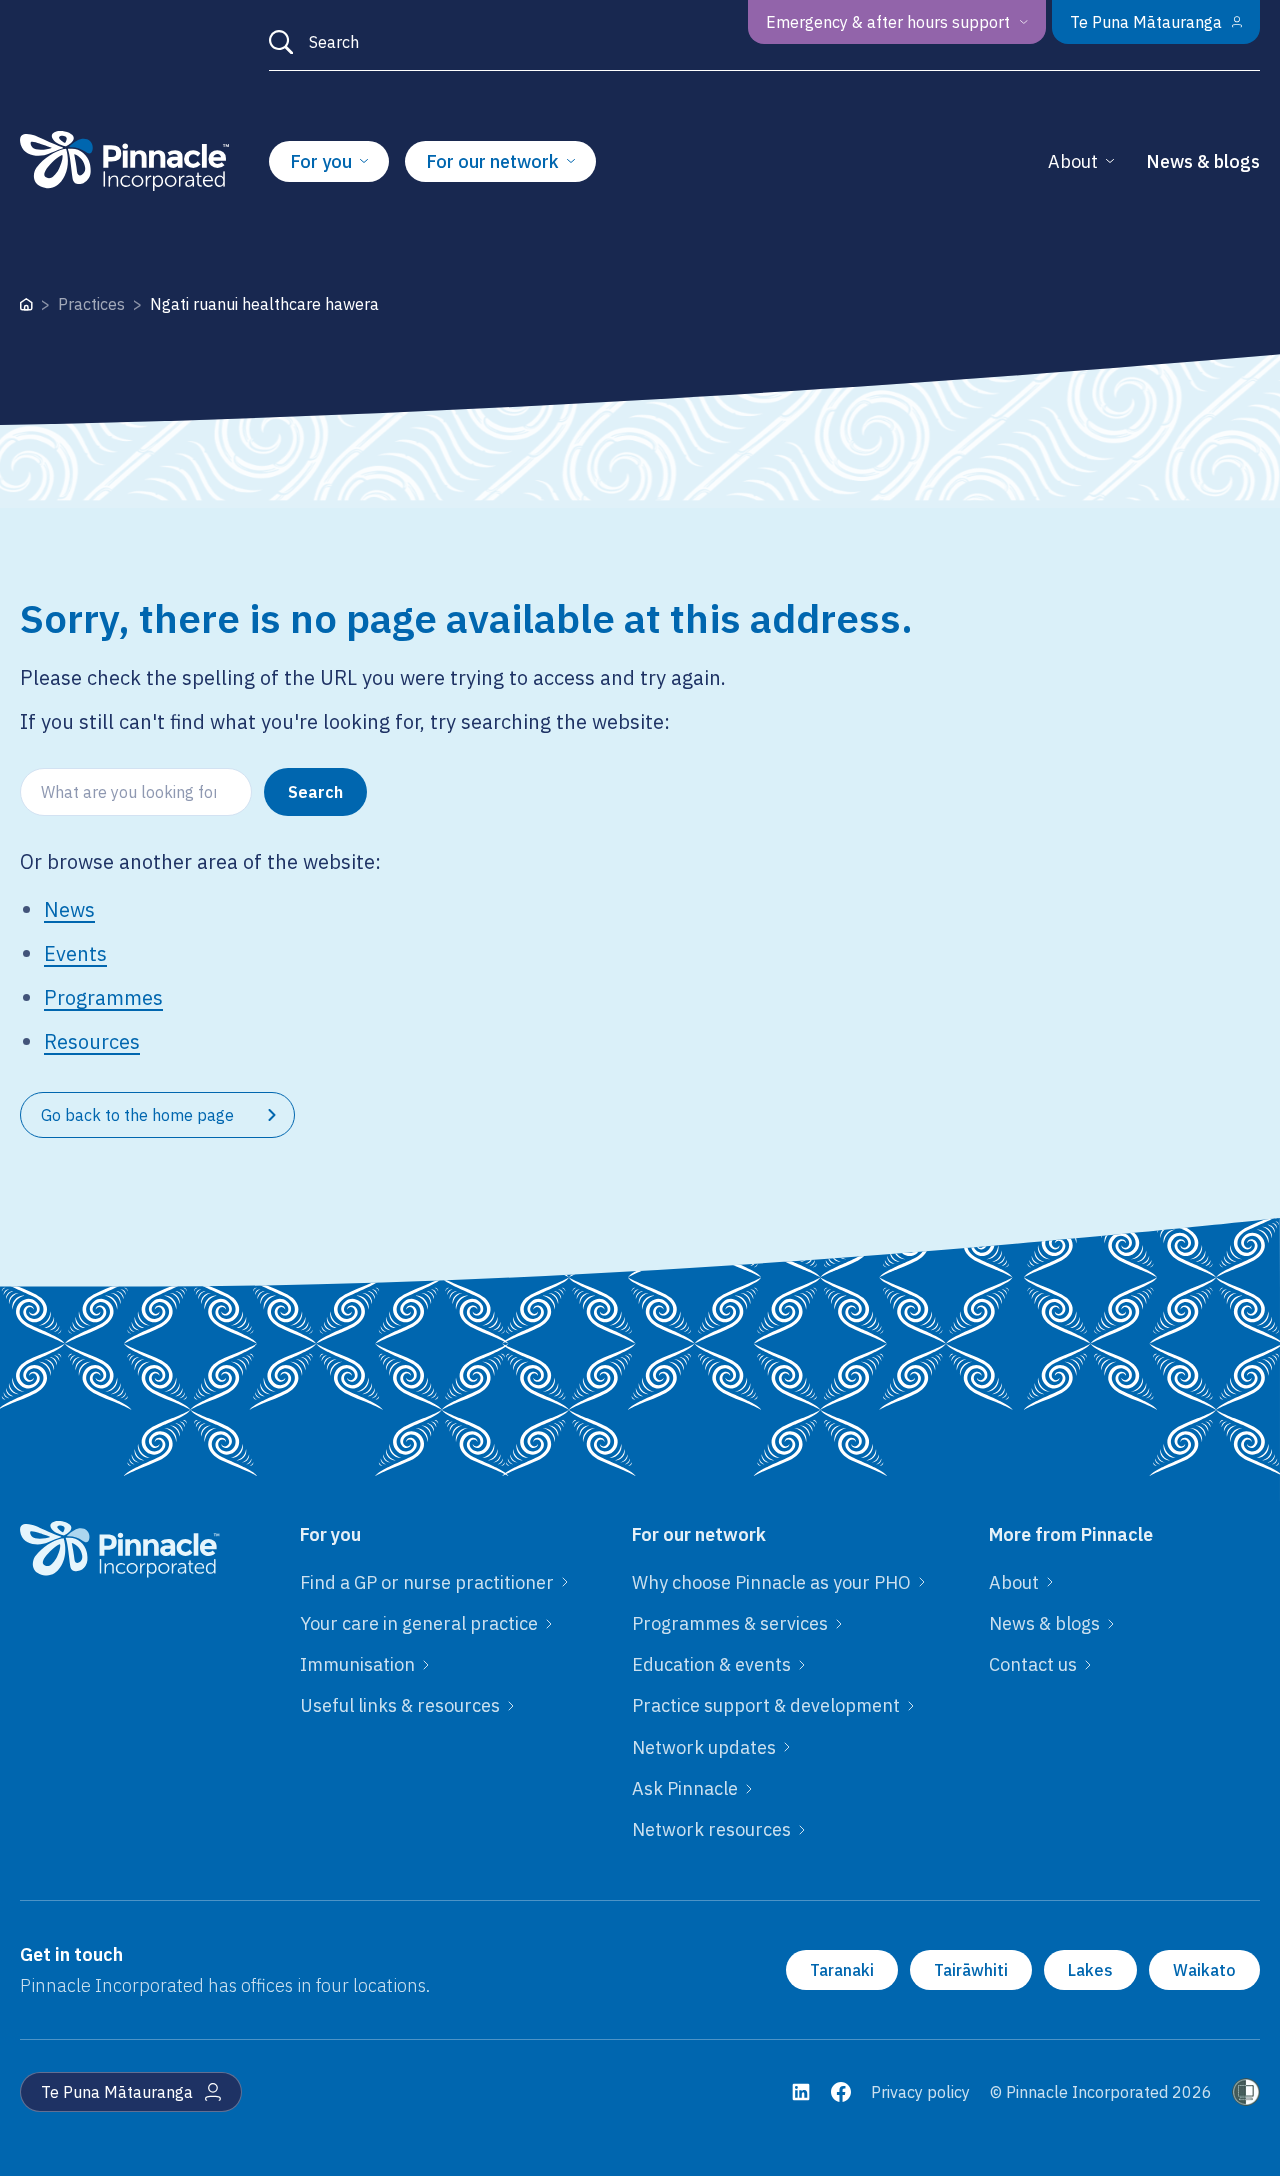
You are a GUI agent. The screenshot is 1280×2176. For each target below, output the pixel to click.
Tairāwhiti (971, 1970)
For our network (492, 161)
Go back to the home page (137, 1115)
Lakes (1090, 1970)
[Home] (26, 304)
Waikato (1204, 1970)
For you (321, 161)
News (69, 909)
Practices (91, 304)
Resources (92, 1041)
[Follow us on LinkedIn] (801, 2092)
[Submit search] (281, 42)
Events (75, 953)
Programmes (103, 997)
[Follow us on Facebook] (841, 2092)
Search (315, 792)
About (1073, 161)
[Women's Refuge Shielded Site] (1246, 2092)
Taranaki (842, 1970)
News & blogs (1203, 161)
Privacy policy (920, 2092)
